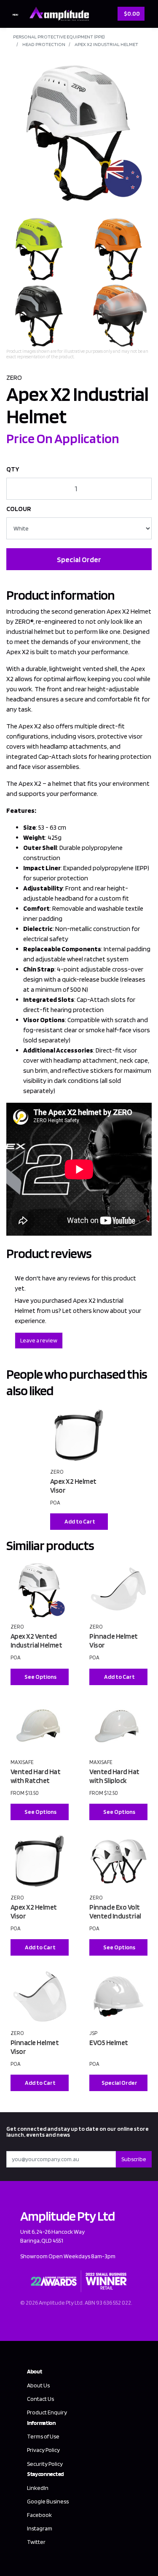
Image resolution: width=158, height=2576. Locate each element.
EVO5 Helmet (109, 2043)
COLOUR (19, 509)
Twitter (36, 2542)
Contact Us (40, 2399)
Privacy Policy (43, 2450)
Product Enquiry (47, 2412)
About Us (38, 2385)
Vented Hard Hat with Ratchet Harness (36, 1780)
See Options (40, 1677)
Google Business (48, 2501)
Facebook (39, 2515)
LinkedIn (38, 2488)
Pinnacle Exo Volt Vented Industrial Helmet (115, 1916)
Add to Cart (80, 1521)
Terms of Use (43, 2436)
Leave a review (39, 1340)
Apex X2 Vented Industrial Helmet (36, 1641)
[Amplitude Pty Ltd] (57, 13)
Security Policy (45, 2464)
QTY (13, 469)
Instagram (40, 2528)
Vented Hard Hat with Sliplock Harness (114, 1780)
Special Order (79, 559)
